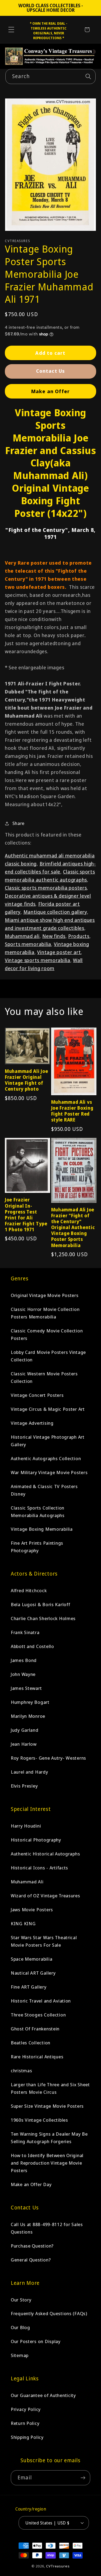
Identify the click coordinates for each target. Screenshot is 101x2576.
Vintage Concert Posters (37, 1395)
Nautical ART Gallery (33, 1973)
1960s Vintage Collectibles (39, 2120)
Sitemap (20, 2355)
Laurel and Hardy (29, 1772)
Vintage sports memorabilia (38, 960)
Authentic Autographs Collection (46, 1458)
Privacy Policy (26, 2409)
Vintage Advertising (32, 1423)
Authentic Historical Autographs (45, 1854)
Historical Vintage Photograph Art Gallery (48, 1441)
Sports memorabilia (28, 944)
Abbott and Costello (32, 1646)
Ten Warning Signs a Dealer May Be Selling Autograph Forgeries (49, 2138)
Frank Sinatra (25, 1632)
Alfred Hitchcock (29, 1590)
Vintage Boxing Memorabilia (42, 1529)
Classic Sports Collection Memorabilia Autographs (38, 1512)
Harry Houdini (26, 1826)
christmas (21, 2071)
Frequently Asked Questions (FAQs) (49, 2313)
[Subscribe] (83, 2478)
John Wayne (23, 1674)
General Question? (31, 2260)
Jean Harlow (24, 1744)
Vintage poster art (59, 952)
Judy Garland (25, 1730)
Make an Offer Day (31, 2184)
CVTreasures (58, 2566)
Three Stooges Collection (38, 2015)
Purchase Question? (32, 2246)
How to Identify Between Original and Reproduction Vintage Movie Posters (47, 2163)
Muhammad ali (22, 936)
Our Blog (20, 2327)
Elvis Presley (24, 1786)
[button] (11, 30)
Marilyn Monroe (28, 1716)
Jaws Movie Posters (32, 1910)
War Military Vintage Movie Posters (49, 1472)
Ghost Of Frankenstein (35, 2029)
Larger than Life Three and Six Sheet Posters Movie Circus (50, 2088)
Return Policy (25, 2423)
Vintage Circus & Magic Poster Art (48, 1409)
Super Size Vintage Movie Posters (47, 2106)
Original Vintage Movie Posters (45, 1295)
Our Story (21, 2300)
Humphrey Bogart (30, 1702)
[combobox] (50, 76)
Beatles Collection (31, 2043)
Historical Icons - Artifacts (39, 1868)
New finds (54, 936)
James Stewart (26, 1688)
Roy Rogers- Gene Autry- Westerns (48, 1758)
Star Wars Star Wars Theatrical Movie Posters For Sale (44, 1941)
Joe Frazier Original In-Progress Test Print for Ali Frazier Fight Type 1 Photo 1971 (26, 1215)
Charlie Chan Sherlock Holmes (43, 1618)
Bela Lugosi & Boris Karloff (40, 1604)
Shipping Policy (27, 2437)
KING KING (23, 1923)
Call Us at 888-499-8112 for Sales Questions (47, 2228)
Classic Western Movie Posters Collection (44, 1377)
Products (79, 936)
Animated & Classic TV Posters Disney (44, 1490)
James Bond (24, 1660)
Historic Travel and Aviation (41, 2001)
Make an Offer (51, 391)
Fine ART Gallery (29, 1987)
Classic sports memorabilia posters (46, 888)
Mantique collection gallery (55, 912)
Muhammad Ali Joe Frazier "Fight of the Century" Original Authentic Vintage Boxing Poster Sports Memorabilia (73, 1228)
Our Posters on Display (36, 2341)
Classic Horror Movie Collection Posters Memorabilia (45, 1313)
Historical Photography (36, 1840)
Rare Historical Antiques (37, 2057)
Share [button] (18, 823)
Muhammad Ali (27, 1882)
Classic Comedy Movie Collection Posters (47, 1334)
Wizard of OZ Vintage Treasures (46, 1896)
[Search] (88, 76)
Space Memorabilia (32, 1959)
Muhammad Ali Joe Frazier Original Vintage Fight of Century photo (27, 1080)
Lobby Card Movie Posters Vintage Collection (48, 1356)
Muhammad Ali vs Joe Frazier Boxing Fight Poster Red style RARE (72, 1111)
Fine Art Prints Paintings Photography (37, 1547)
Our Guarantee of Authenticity (43, 2395)
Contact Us (51, 371)
